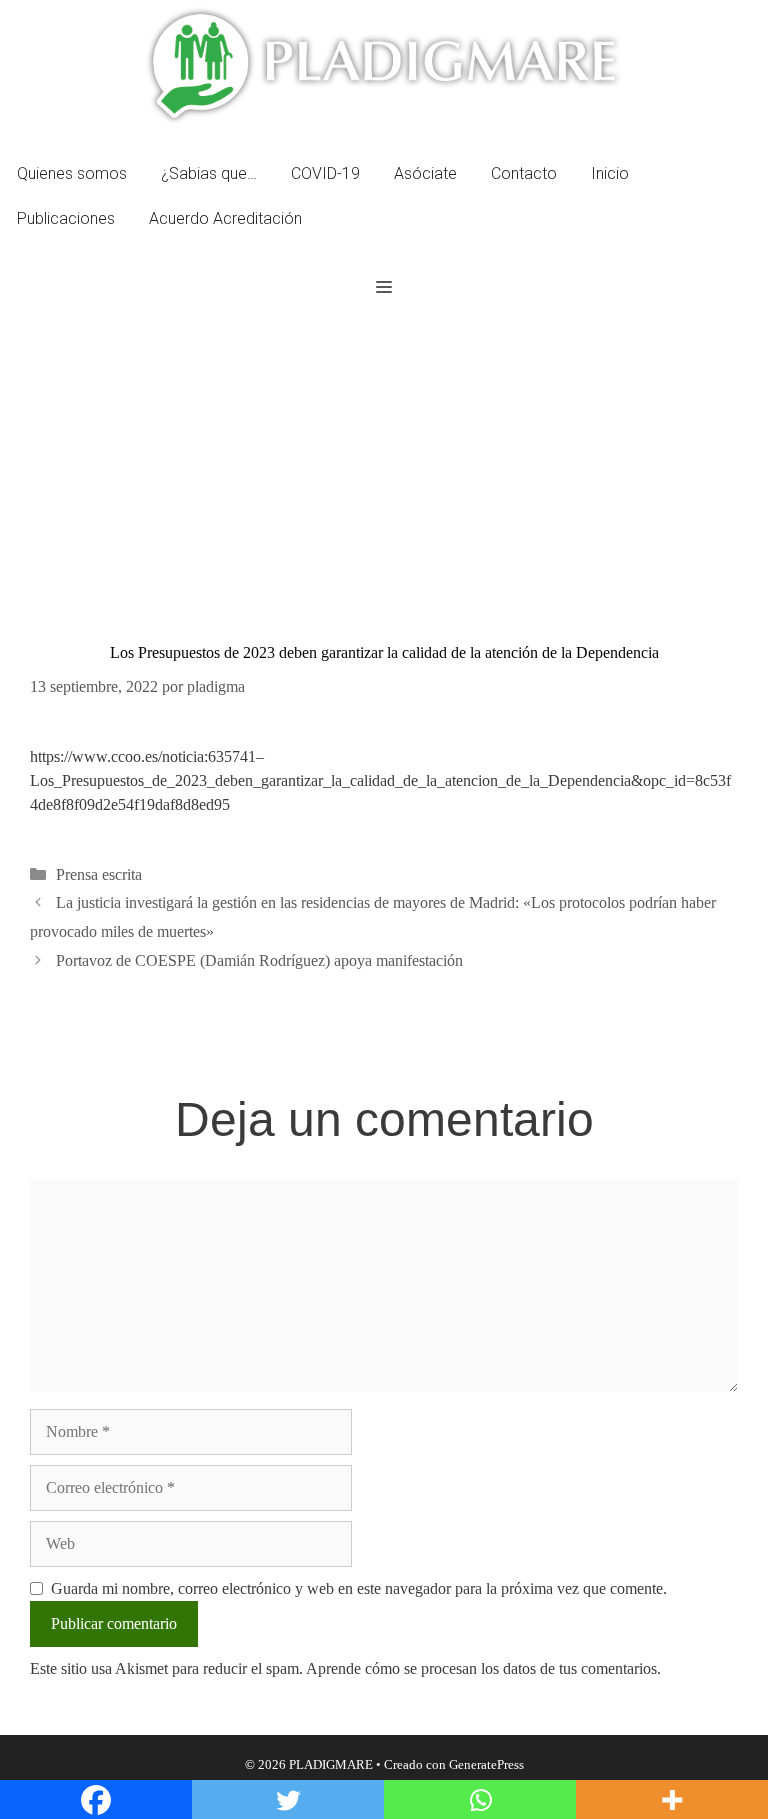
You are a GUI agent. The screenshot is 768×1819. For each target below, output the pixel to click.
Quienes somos (72, 173)
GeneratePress (486, 1764)
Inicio (610, 173)
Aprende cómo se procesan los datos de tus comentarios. (483, 1668)
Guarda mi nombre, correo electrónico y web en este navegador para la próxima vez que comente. (359, 1588)
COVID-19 (325, 173)
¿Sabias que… (209, 173)
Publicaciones (66, 218)
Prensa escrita (99, 874)
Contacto (524, 173)
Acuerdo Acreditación (225, 218)
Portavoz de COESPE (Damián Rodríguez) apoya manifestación (259, 960)
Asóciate (425, 173)
